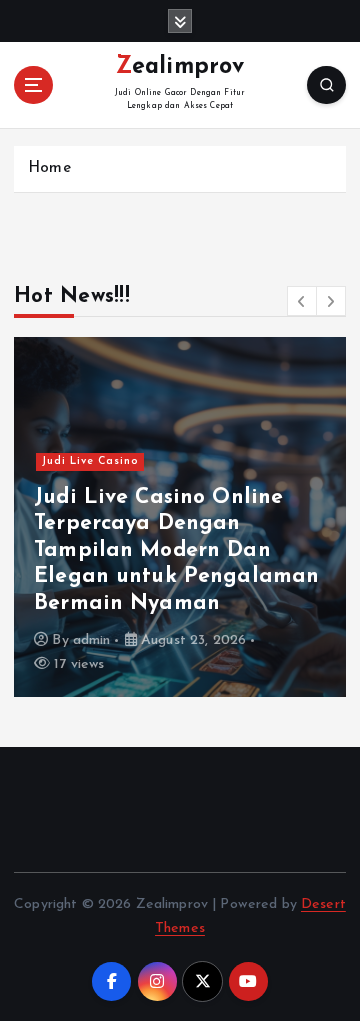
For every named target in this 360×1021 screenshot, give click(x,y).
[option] (180, 517)
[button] (302, 301)
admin (92, 640)
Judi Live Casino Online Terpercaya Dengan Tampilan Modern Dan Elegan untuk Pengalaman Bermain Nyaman (176, 550)
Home (49, 168)
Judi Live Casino (90, 461)
